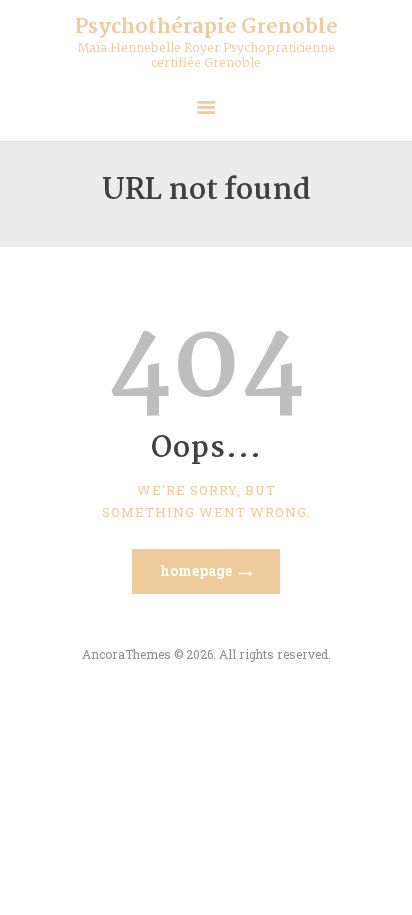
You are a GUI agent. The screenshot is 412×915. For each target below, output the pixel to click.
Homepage (196, 570)
